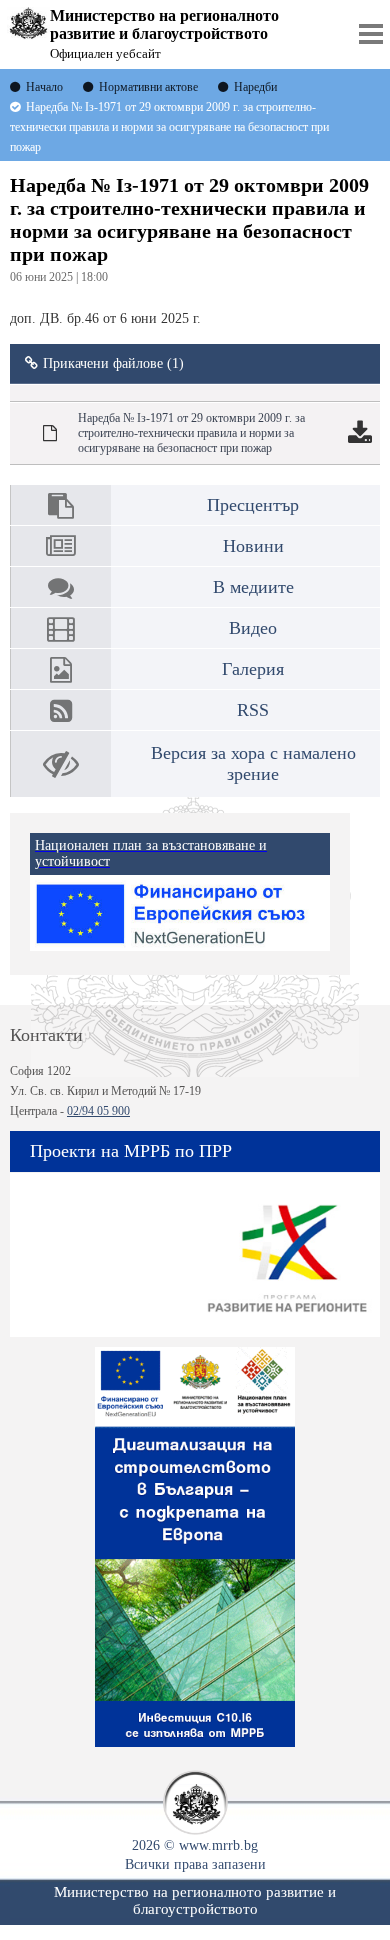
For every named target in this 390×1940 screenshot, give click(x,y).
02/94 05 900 (98, 1111)
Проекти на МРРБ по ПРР (131, 1151)
